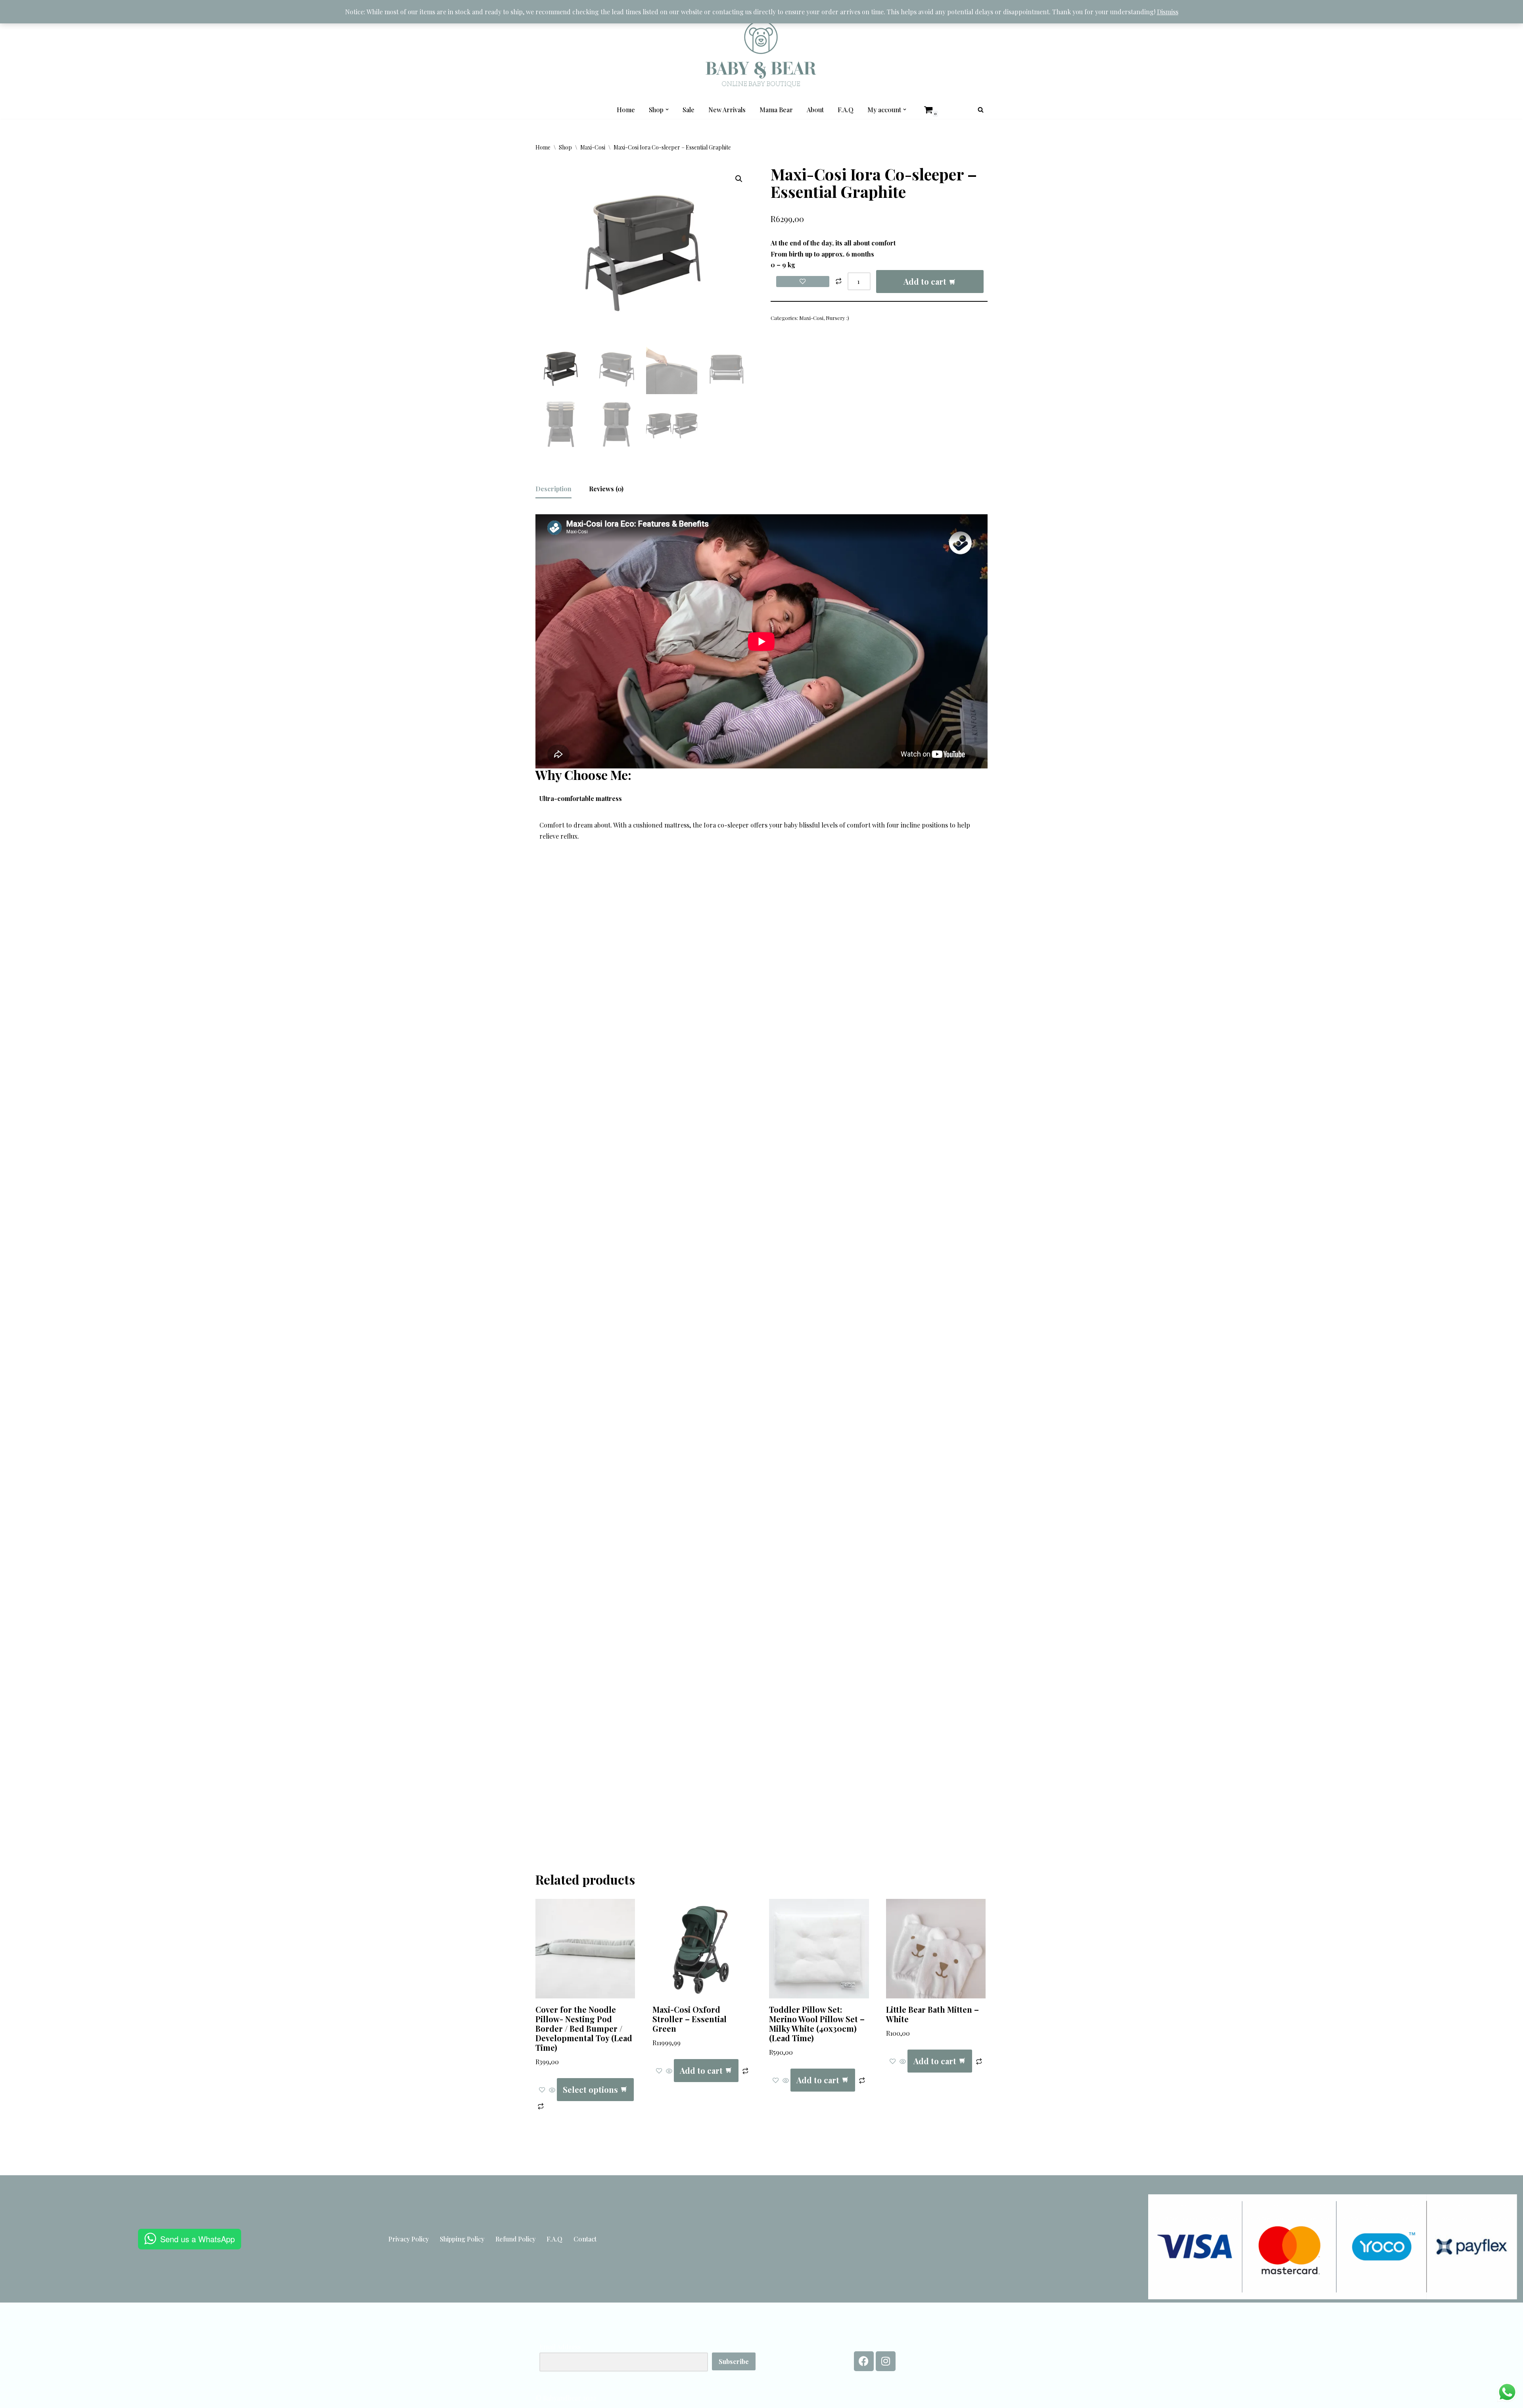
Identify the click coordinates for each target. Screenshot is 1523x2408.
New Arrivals (727, 110)
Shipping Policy (462, 2239)
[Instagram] (886, 2361)
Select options (590, 2089)
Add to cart (925, 281)
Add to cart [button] (701, 2070)
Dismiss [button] (1168, 12)
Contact (585, 2239)
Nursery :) (837, 318)
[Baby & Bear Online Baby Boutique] (761, 54)
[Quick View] (552, 2090)
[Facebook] (864, 2361)
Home (626, 110)
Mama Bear (776, 110)
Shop (565, 147)
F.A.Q (846, 110)
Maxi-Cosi (593, 147)
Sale (689, 110)
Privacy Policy (409, 2239)
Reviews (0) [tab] (606, 489)
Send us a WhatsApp (198, 2239)
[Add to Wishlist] (803, 282)
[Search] (981, 110)
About (815, 110)
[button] (667, 109)
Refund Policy (515, 2239)
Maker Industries (739, 2167)
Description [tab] (553, 489)
